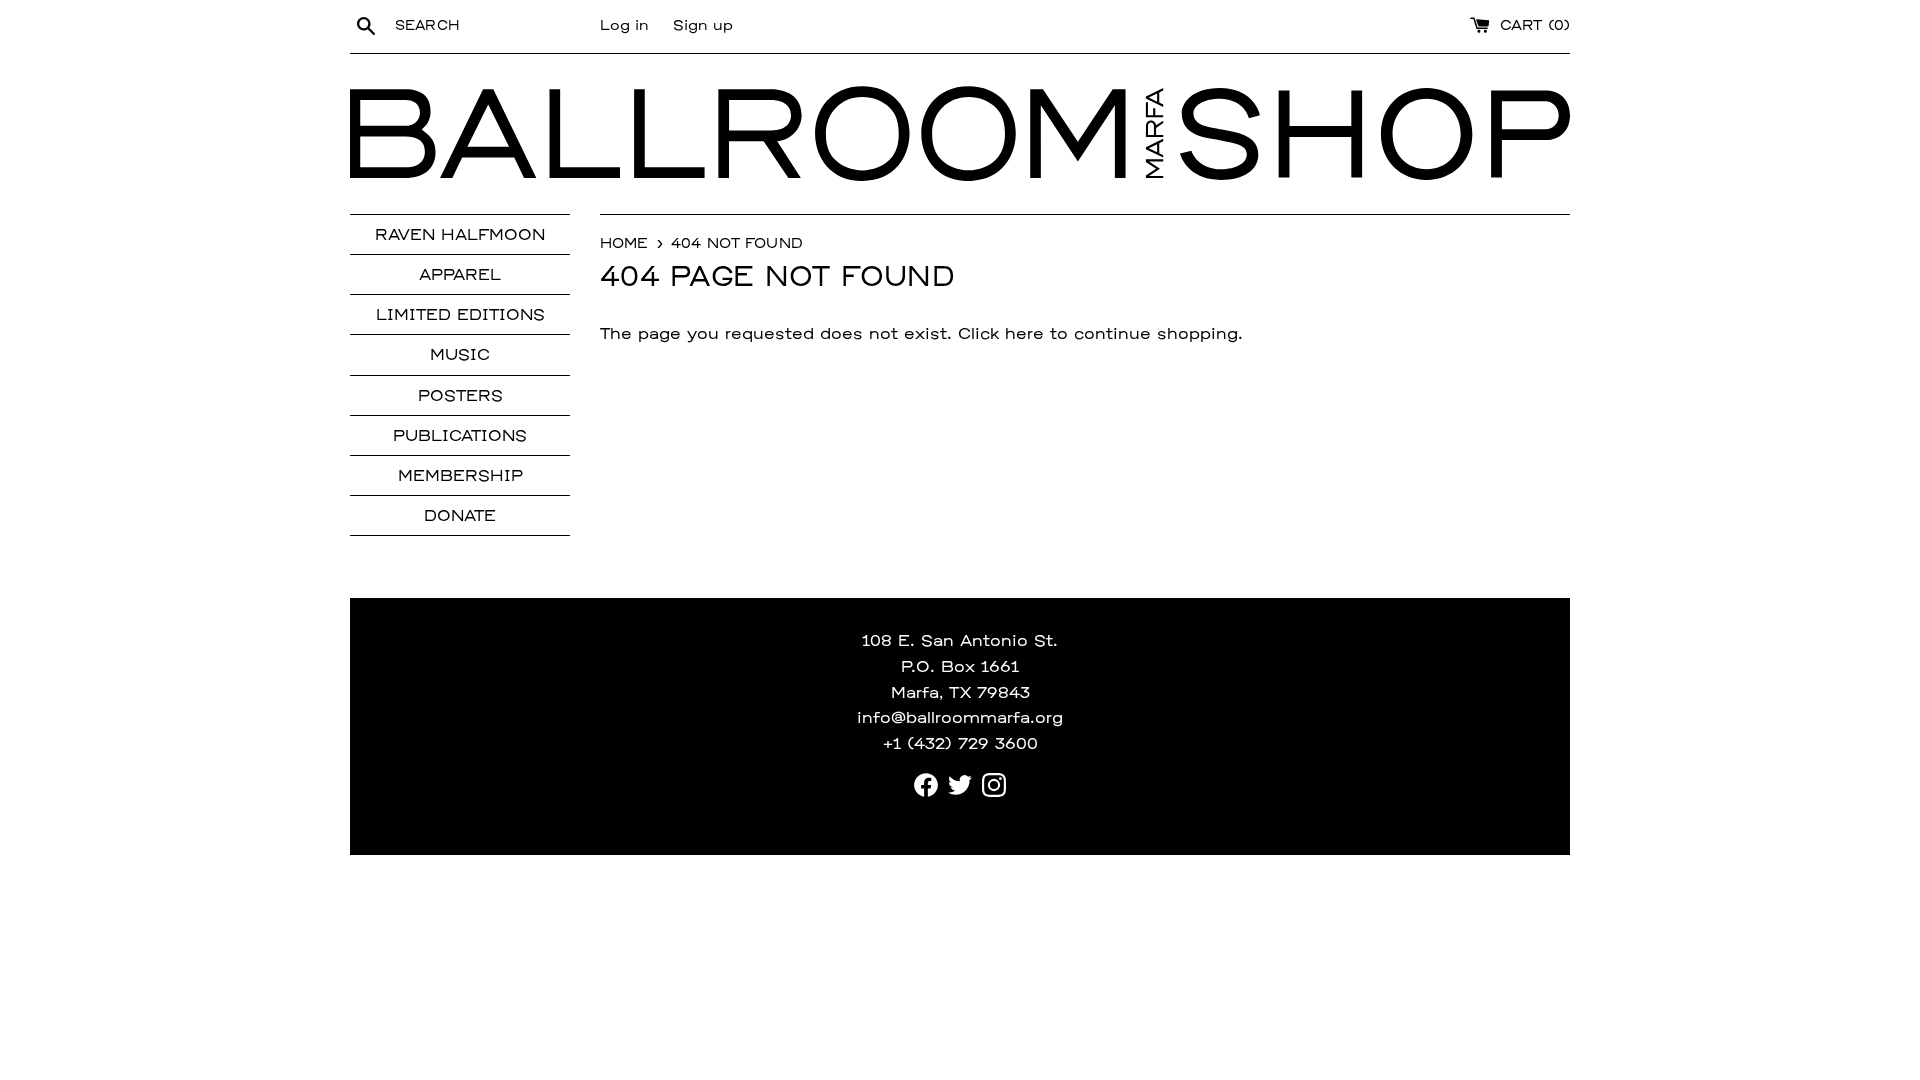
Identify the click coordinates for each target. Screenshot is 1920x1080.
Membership (460, 477)
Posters (460, 397)
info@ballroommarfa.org (960, 719)
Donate (460, 517)
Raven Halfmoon (460, 236)
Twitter (960, 785)
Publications (460, 437)
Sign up (703, 26)
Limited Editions (460, 316)
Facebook (926, 785)
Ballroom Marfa (765, 134)
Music (460, 356)
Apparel (460, 276)
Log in (624, 26)
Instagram (994, 785)
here (1024, 335)
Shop (1375, 134)
